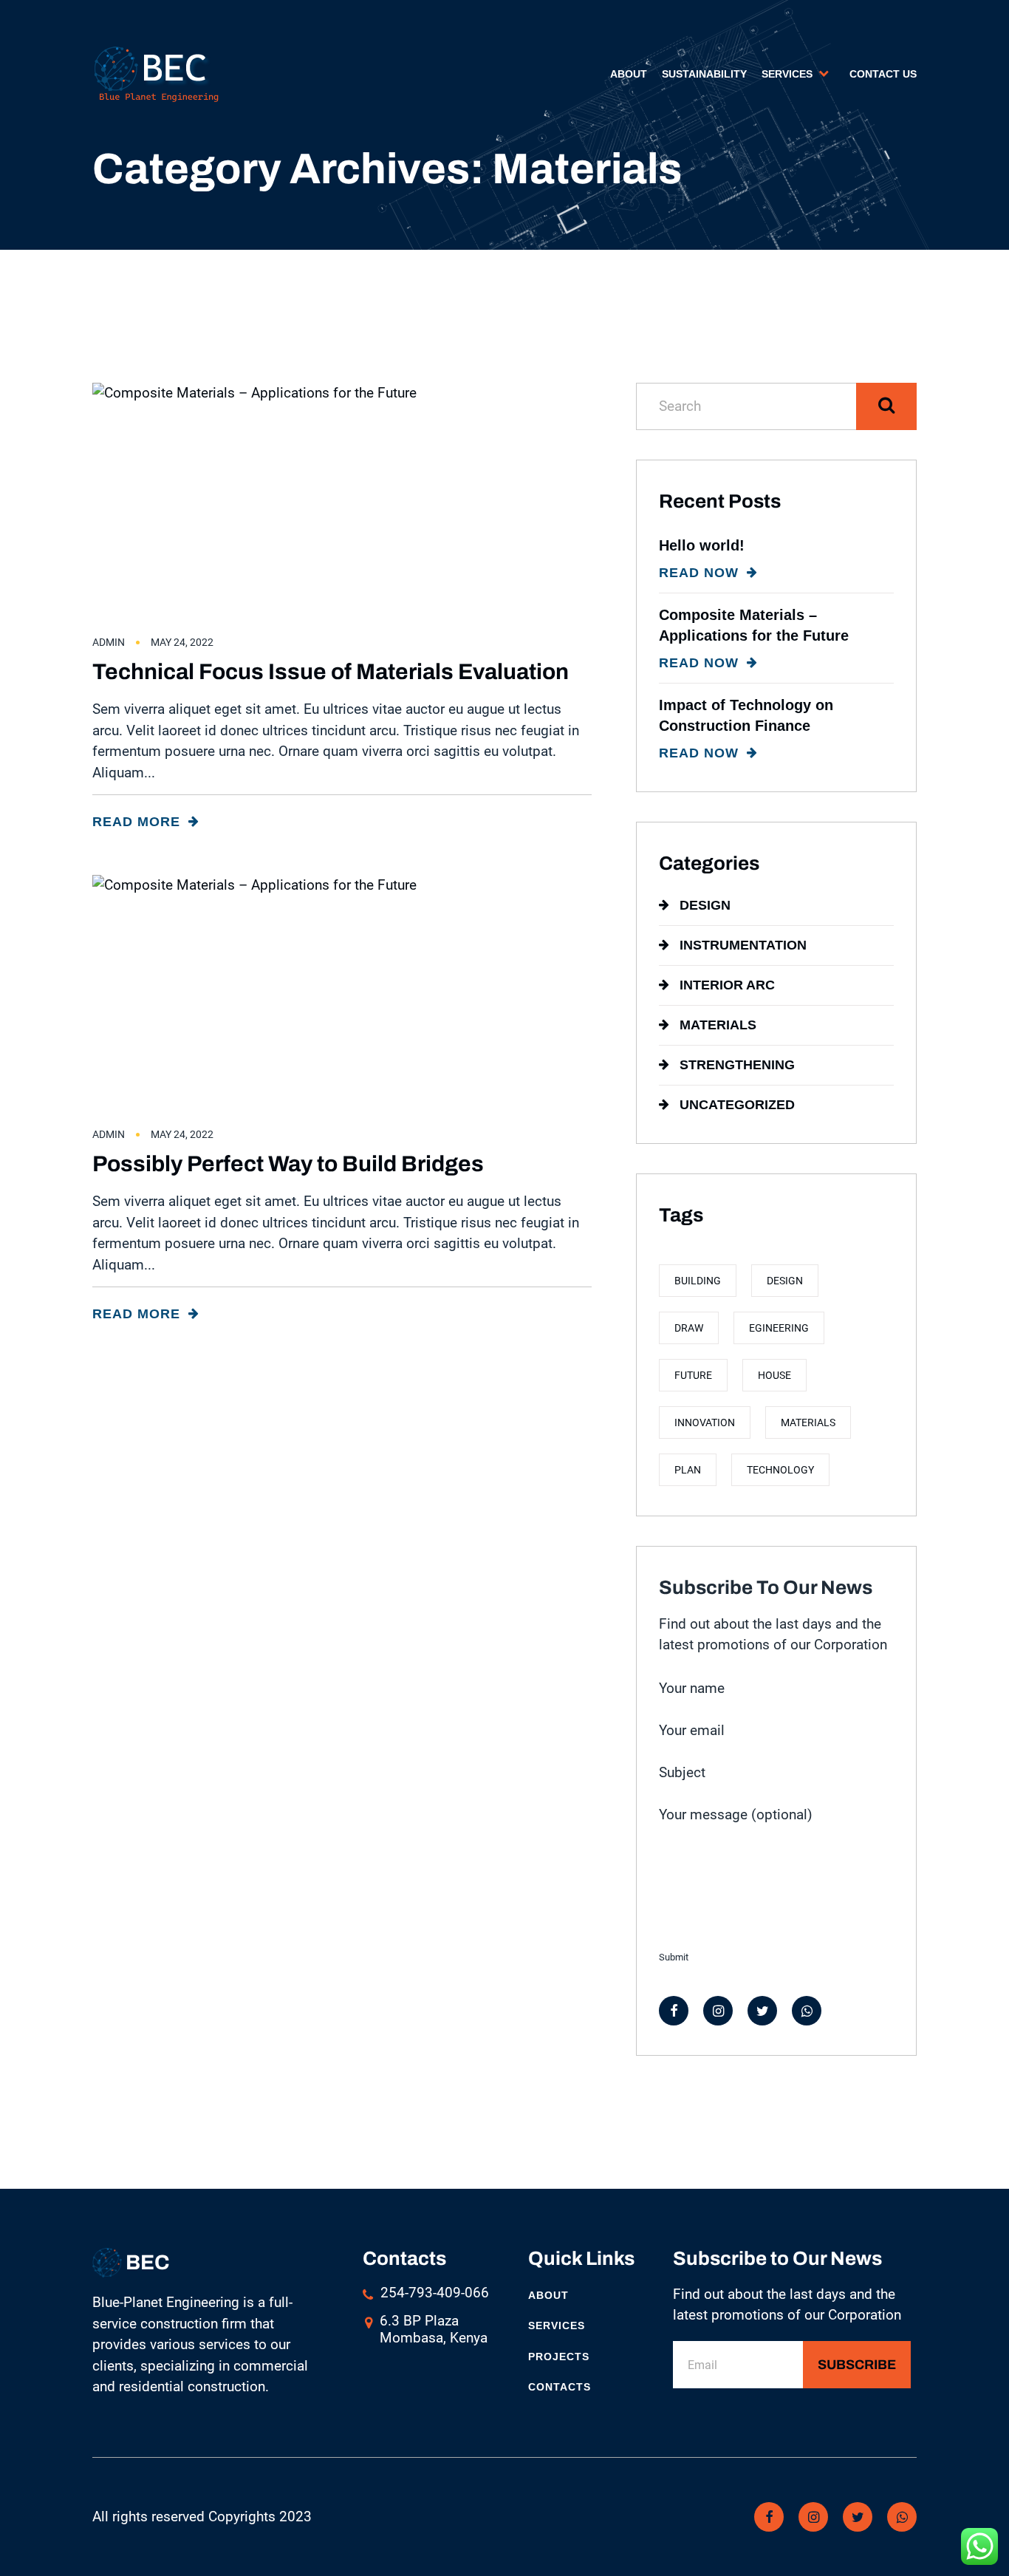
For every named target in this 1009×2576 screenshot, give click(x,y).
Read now (701, 573)
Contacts (560, 2387)
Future (693, 1375)
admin (109, 642)
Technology (780, 1470)
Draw (689, 1328)
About (629, 74)
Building (698, 1281)
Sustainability (704, 74)
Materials (718, 1025)
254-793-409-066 (435, 2293)
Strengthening (737, 1065)
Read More (138, 822)
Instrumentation (743, 945)
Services (787, 74)
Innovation (705, 1422)
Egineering (779, 1328)
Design (705, 905)
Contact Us (883, 74)
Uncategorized (737, 1105)
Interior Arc (727, 985)
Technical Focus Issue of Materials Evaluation (331, 672)
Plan (688, 1470)
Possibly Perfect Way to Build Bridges (288, 1164)
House (774, 1375)
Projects (559, 2357)
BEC (146, 2262)
